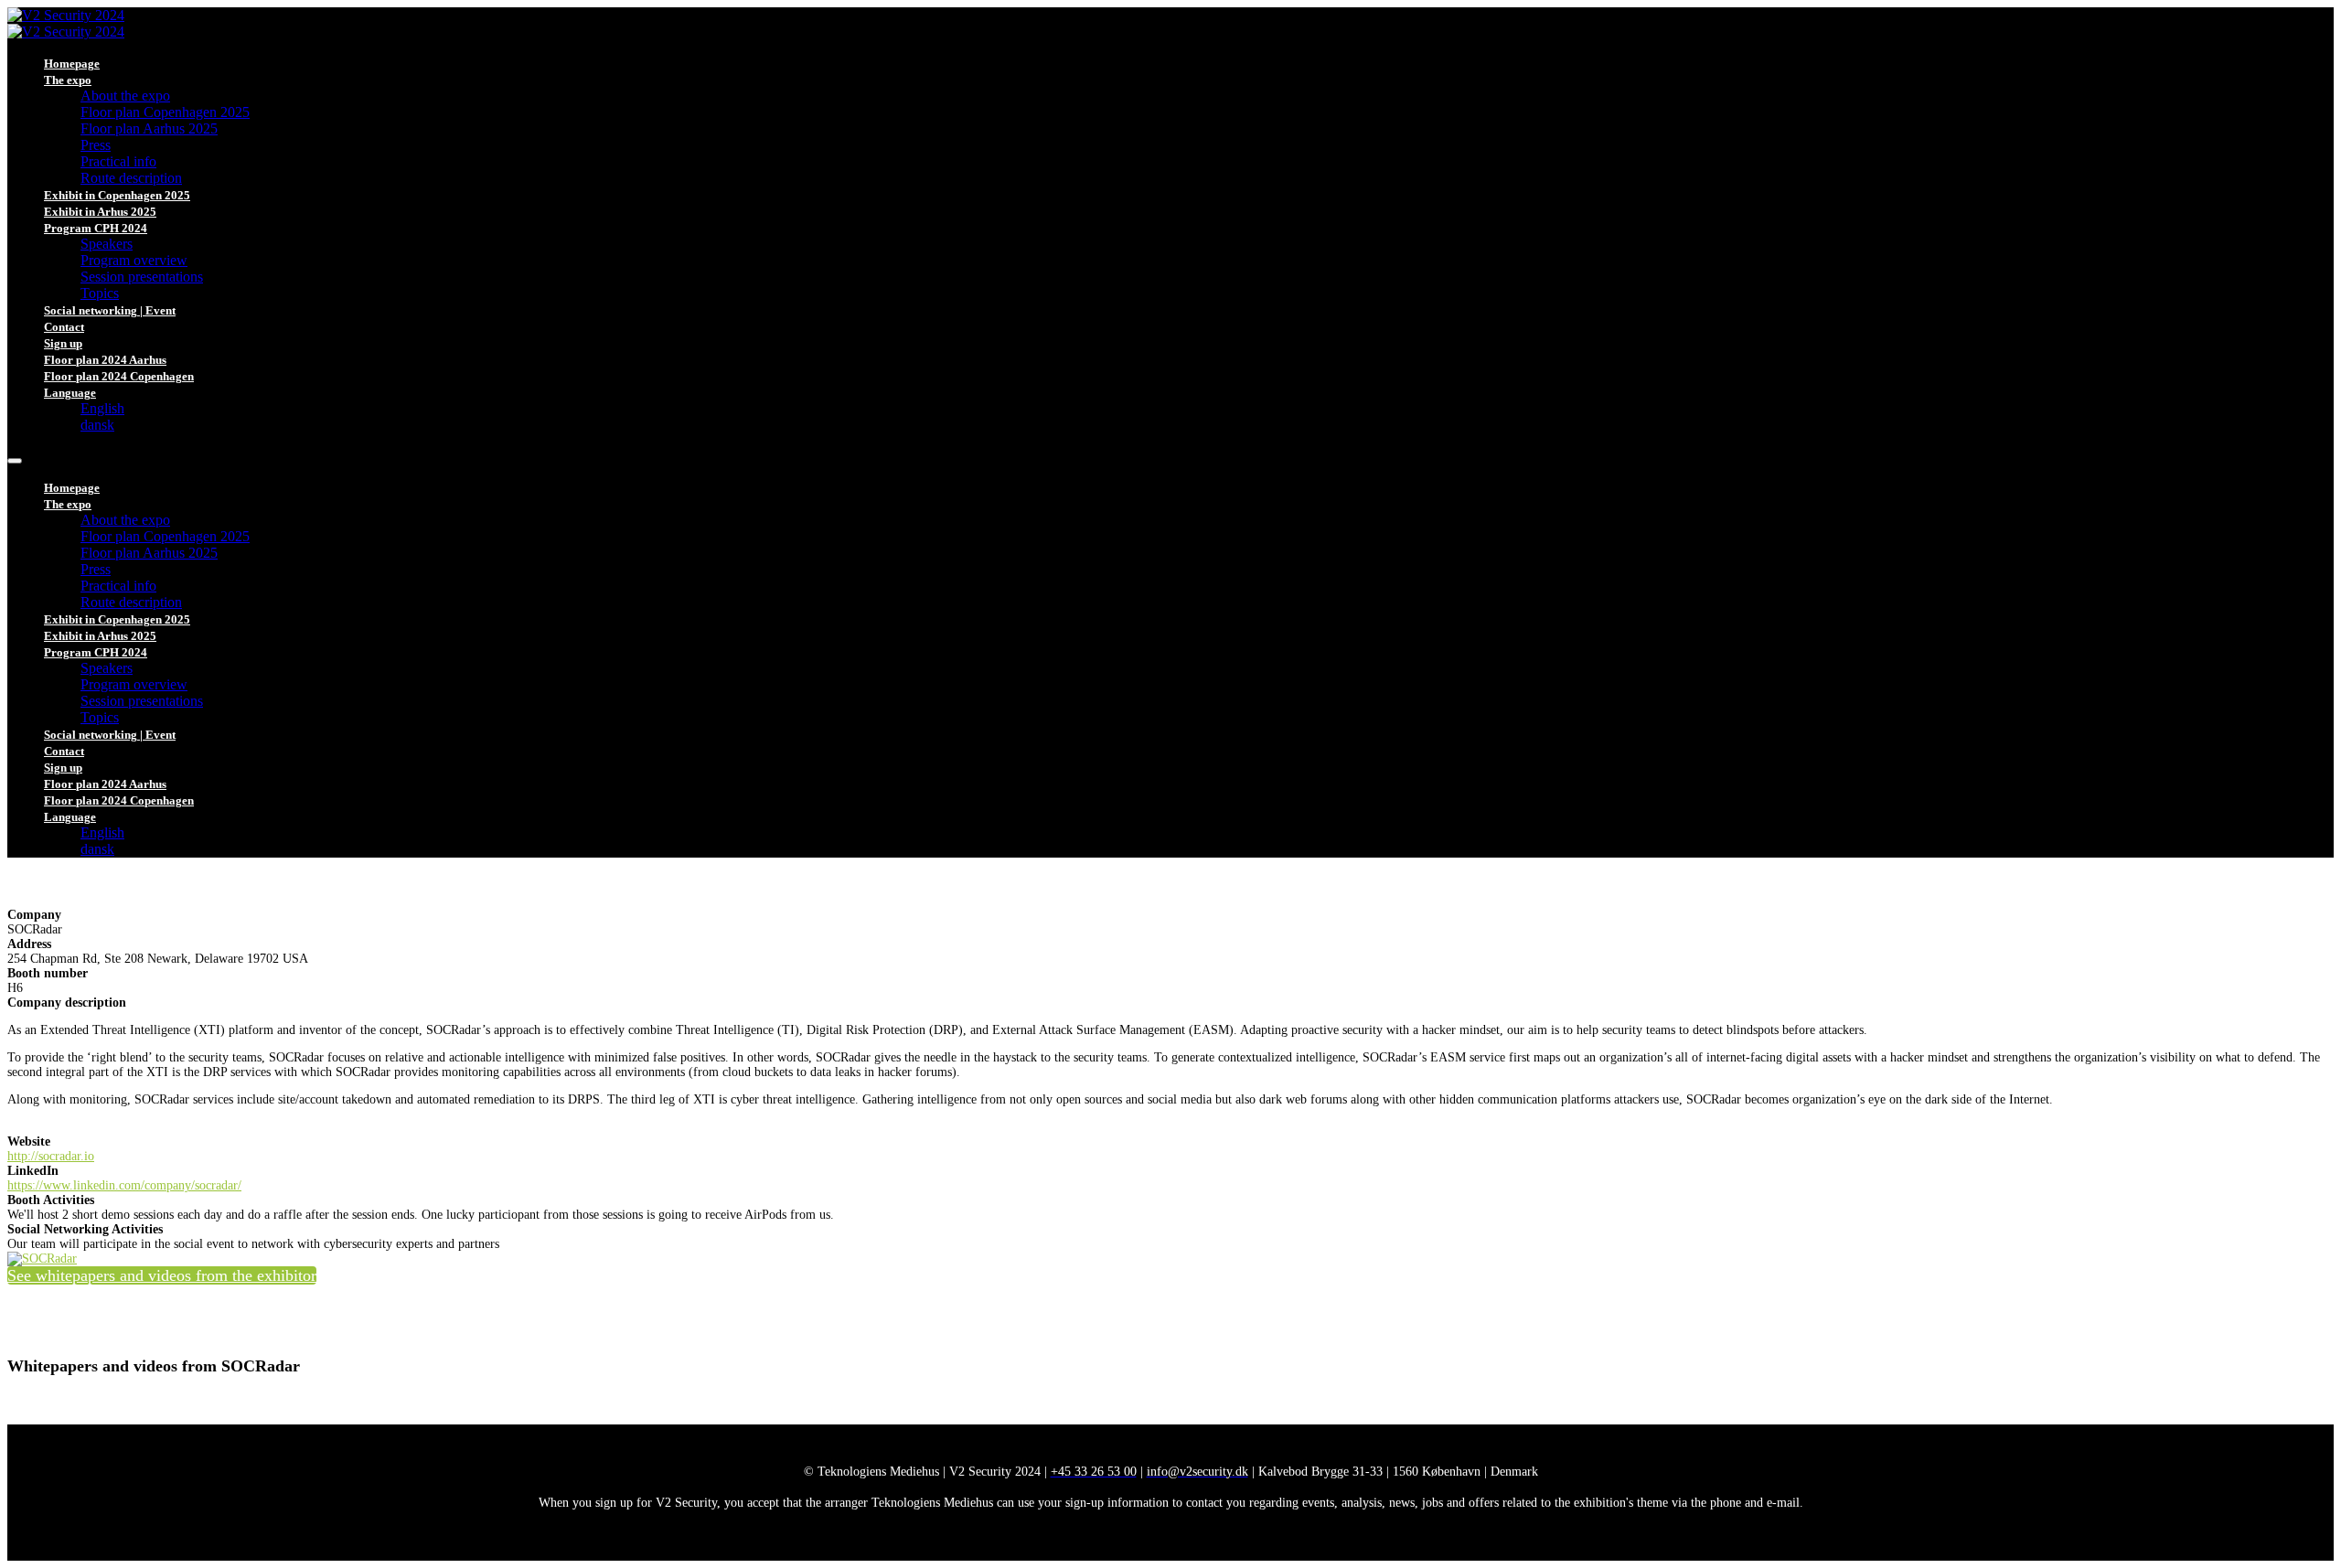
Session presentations (142, 277)
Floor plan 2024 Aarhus (105, 360)
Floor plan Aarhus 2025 (149, 128)
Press (96, 145)
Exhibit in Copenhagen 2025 (117, 195)
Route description (131, 178)
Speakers (107, 244)
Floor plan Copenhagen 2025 (165, 112)
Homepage (72, 64)
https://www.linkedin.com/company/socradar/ (124, 1185)
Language (70, 393)
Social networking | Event (110, 310)
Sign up (63, 343)
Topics (100, 293)
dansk (97, 425)
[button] (162, 1275)
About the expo (125, 96)
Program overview (134, 260)
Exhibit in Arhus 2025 (100, 212)
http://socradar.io (51, 1156)
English (102, 408)
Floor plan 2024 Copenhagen (119, 376)
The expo (68, 80)
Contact (64, 327)
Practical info (118, 161)
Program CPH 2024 (96, 228)
